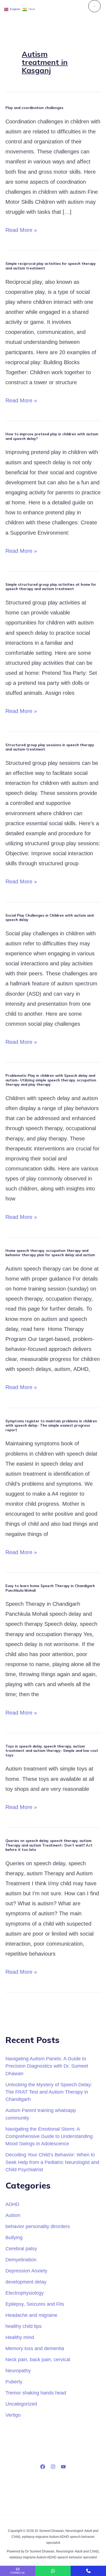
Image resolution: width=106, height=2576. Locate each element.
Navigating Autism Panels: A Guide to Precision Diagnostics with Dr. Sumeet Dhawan (47, 2066)
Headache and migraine (31, 2315)
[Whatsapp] (53, 2571)
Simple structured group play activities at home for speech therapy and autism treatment (51, 587)
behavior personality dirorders (38, 2226)
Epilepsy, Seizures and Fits (35, 2304)
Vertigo (13, 2415)
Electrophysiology (25, 2293)
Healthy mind (20, 2337)
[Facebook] (43, 2467)
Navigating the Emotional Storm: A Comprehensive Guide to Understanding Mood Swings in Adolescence (49, 2136)
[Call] (88, 2571)
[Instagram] (53, 2467)
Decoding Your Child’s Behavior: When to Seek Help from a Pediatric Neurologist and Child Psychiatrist (52, 2162)
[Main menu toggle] (94, 6)
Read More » (21, 229)
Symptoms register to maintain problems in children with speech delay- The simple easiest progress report (51, 1425)
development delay (26, 2282)
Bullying (14, 2237)
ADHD (12, 2204)
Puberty (14, 2382)
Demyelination (21, 2260)
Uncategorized (21, 2404)
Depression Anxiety (26, 2271)
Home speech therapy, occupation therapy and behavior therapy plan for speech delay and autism (50, 1253)
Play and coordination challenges (34, 108)
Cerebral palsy (21, 2248)
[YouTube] (63, 2467)
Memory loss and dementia (35, 2348)
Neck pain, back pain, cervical (38, 2359)
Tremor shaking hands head (36, 2393)
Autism (13, 2215)
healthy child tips (24, 2326)
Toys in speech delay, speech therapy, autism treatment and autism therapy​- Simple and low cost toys (52, 1751)
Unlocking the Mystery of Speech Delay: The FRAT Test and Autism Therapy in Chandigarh (49, 2092)
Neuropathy (18, 2371)
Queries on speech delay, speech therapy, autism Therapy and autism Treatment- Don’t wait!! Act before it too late (49, 1845)
